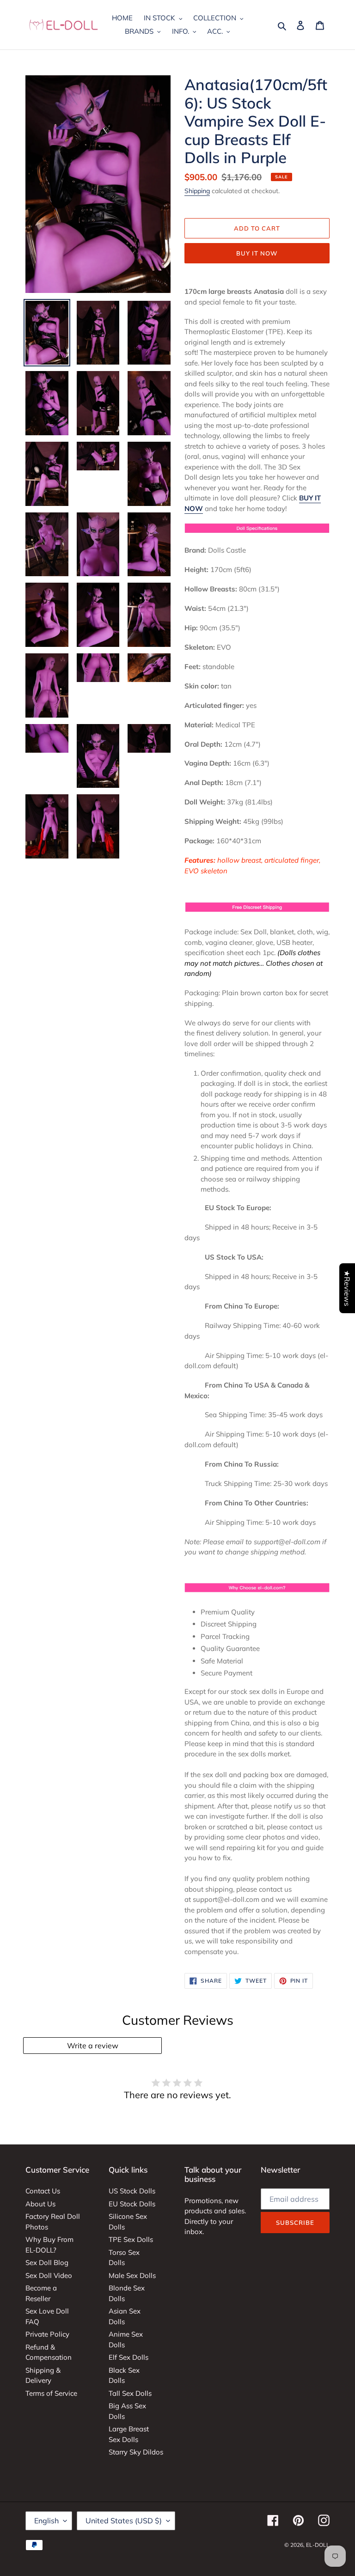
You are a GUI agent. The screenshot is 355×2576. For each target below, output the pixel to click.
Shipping (197, 191)
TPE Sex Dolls (131, 2239)
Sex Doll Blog (47, 2262)
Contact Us (43, 2191)
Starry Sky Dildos (136, 2452)
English (46, 2521)
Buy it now (257, 253)
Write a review (93, 2046)
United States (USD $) (124, 2521)
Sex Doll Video (49, 2275)
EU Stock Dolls (132, 2204)
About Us (40, 2204)
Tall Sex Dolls (130, 2393)
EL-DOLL (318, 2545)
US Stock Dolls (132, 2191)
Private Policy (47, 2334)
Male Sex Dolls (132, 2275)
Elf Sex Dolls (129, 2357)
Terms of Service (51, 2393)
